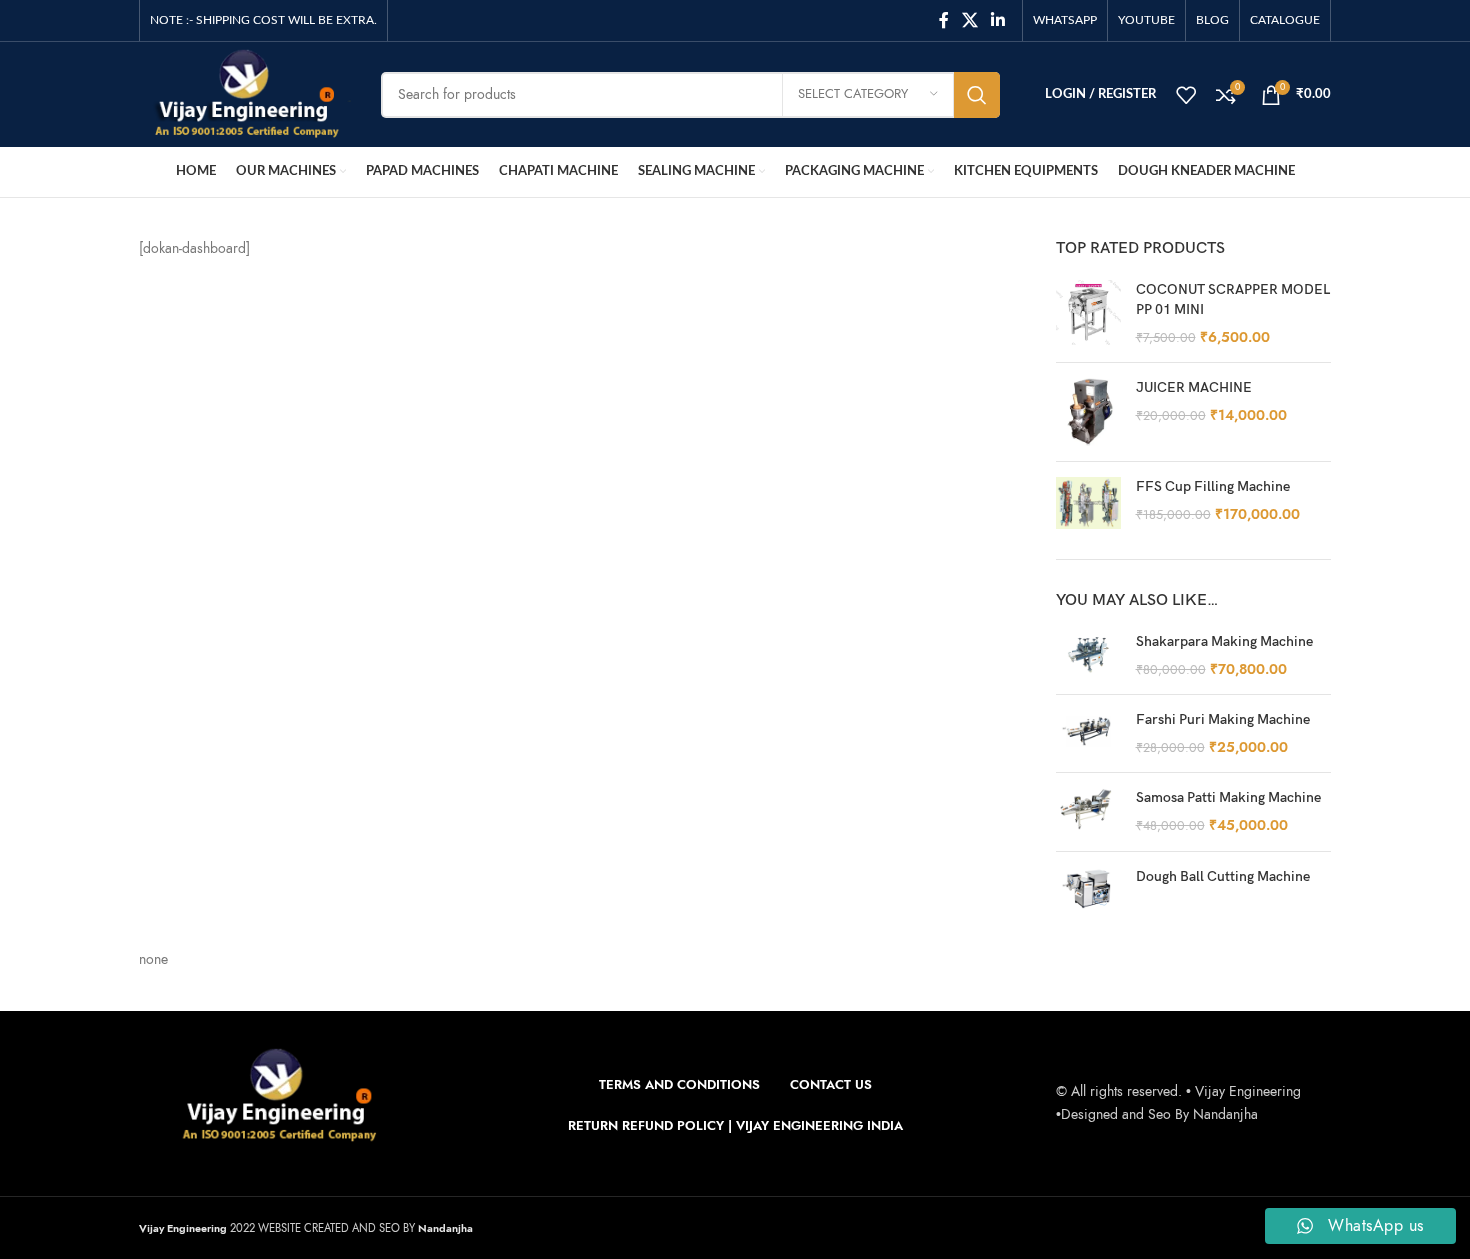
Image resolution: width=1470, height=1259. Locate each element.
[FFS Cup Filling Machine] (1088, 503)
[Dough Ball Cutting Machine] (1088, 888)
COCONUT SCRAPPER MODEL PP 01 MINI (1233, 299)
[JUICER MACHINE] (1088, 412)
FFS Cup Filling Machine (1213, 486)
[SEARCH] (977, 95)
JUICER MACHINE (1194, 387)
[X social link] (969, 20)
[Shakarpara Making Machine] (1088, 655)
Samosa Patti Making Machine (1228, 797)
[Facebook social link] (943, 20)
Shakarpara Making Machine (1224, 641)
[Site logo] (245, 93)
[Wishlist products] (1186, 95)
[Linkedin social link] (998, 20)
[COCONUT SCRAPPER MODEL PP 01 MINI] (1088, 313)
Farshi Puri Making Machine (1223, 719)
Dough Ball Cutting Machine (1223, 876)
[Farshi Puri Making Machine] (1088, 733)
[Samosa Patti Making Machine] (1088, 811)
